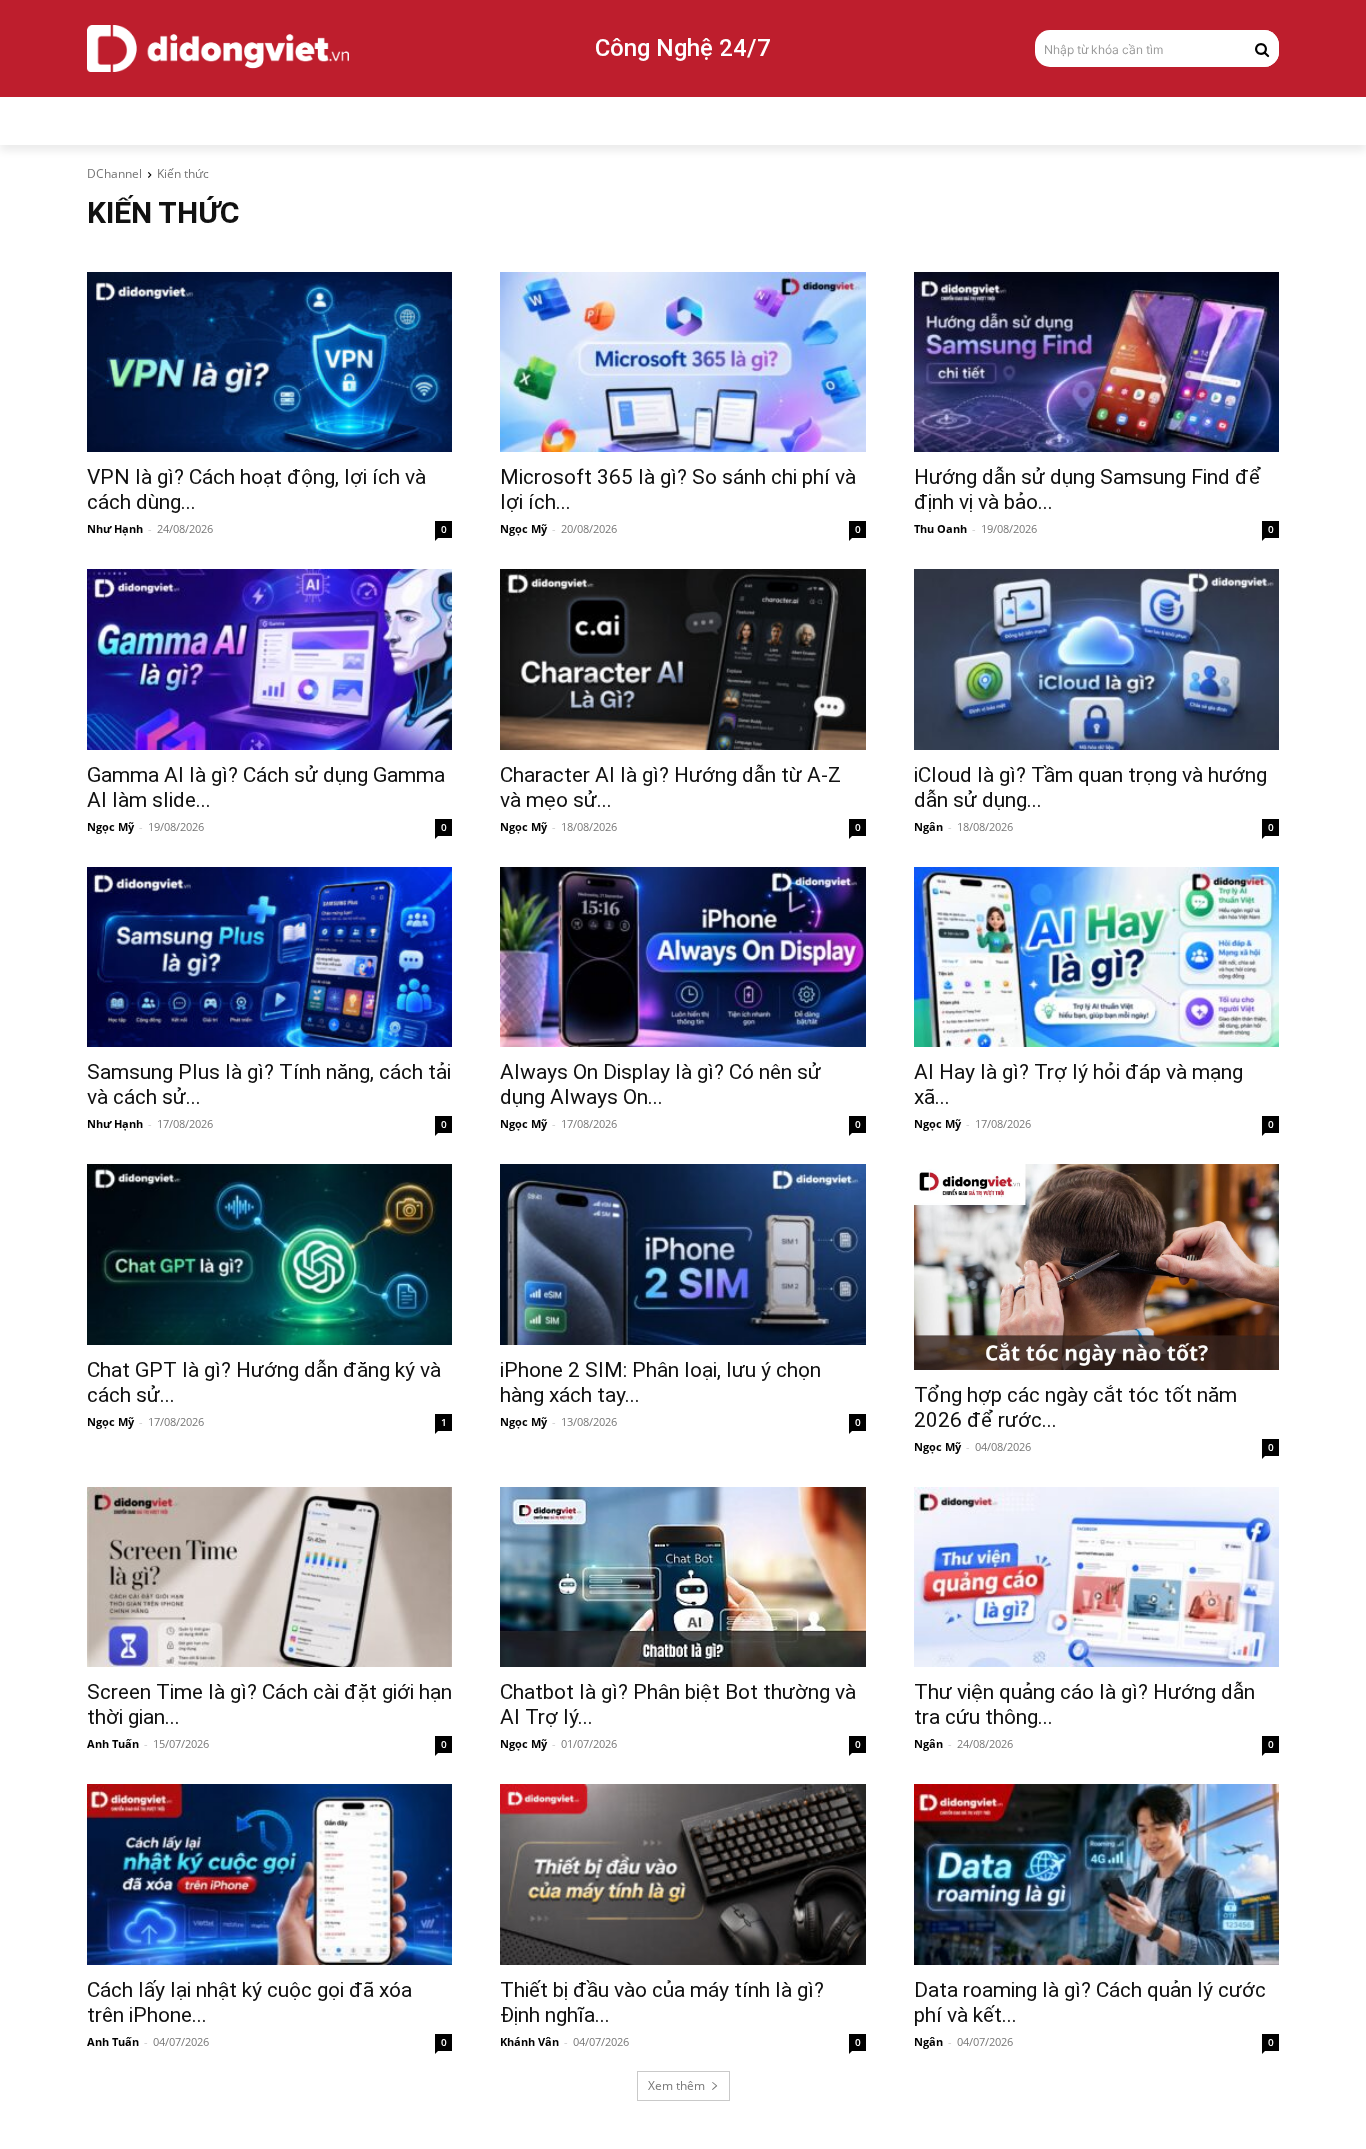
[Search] (1262, 48)
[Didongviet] (218, 48)
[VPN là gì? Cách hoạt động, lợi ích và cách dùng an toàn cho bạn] (269, 362)
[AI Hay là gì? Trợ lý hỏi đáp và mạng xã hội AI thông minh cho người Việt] (1096, 957)
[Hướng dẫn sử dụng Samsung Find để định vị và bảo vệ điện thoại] (1096, 362)
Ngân (928, 826)
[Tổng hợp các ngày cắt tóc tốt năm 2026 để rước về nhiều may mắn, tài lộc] (1096, 1266)
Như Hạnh (115, 528)
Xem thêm (676, 2085)
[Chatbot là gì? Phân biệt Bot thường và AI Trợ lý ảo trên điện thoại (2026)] (682, 1577)
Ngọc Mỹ (523, 528)
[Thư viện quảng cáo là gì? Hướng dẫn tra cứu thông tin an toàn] (1096, 1577)
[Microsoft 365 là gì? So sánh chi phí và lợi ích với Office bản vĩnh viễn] (682, 362)
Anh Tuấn (113, 1743)
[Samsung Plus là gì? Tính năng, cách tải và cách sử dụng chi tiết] (269, 957)
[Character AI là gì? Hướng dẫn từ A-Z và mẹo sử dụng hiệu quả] (682, 659)
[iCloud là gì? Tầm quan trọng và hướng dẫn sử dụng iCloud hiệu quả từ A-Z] (1096, 659)
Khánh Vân (529, 2041)
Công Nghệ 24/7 (683, 48)
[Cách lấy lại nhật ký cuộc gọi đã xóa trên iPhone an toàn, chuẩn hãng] (269, 1874)
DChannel (114, 173)
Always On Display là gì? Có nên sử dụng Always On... (660, 1084)
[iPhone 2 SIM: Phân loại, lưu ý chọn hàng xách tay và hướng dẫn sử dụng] (682, 1254)
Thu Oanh (940, 528)
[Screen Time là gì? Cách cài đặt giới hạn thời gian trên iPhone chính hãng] (269, 1577)
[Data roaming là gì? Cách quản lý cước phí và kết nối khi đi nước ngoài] (1096, 1874)
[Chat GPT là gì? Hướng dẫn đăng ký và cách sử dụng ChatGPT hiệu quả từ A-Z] (269, 1254)
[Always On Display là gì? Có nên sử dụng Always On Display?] (682, 957)
